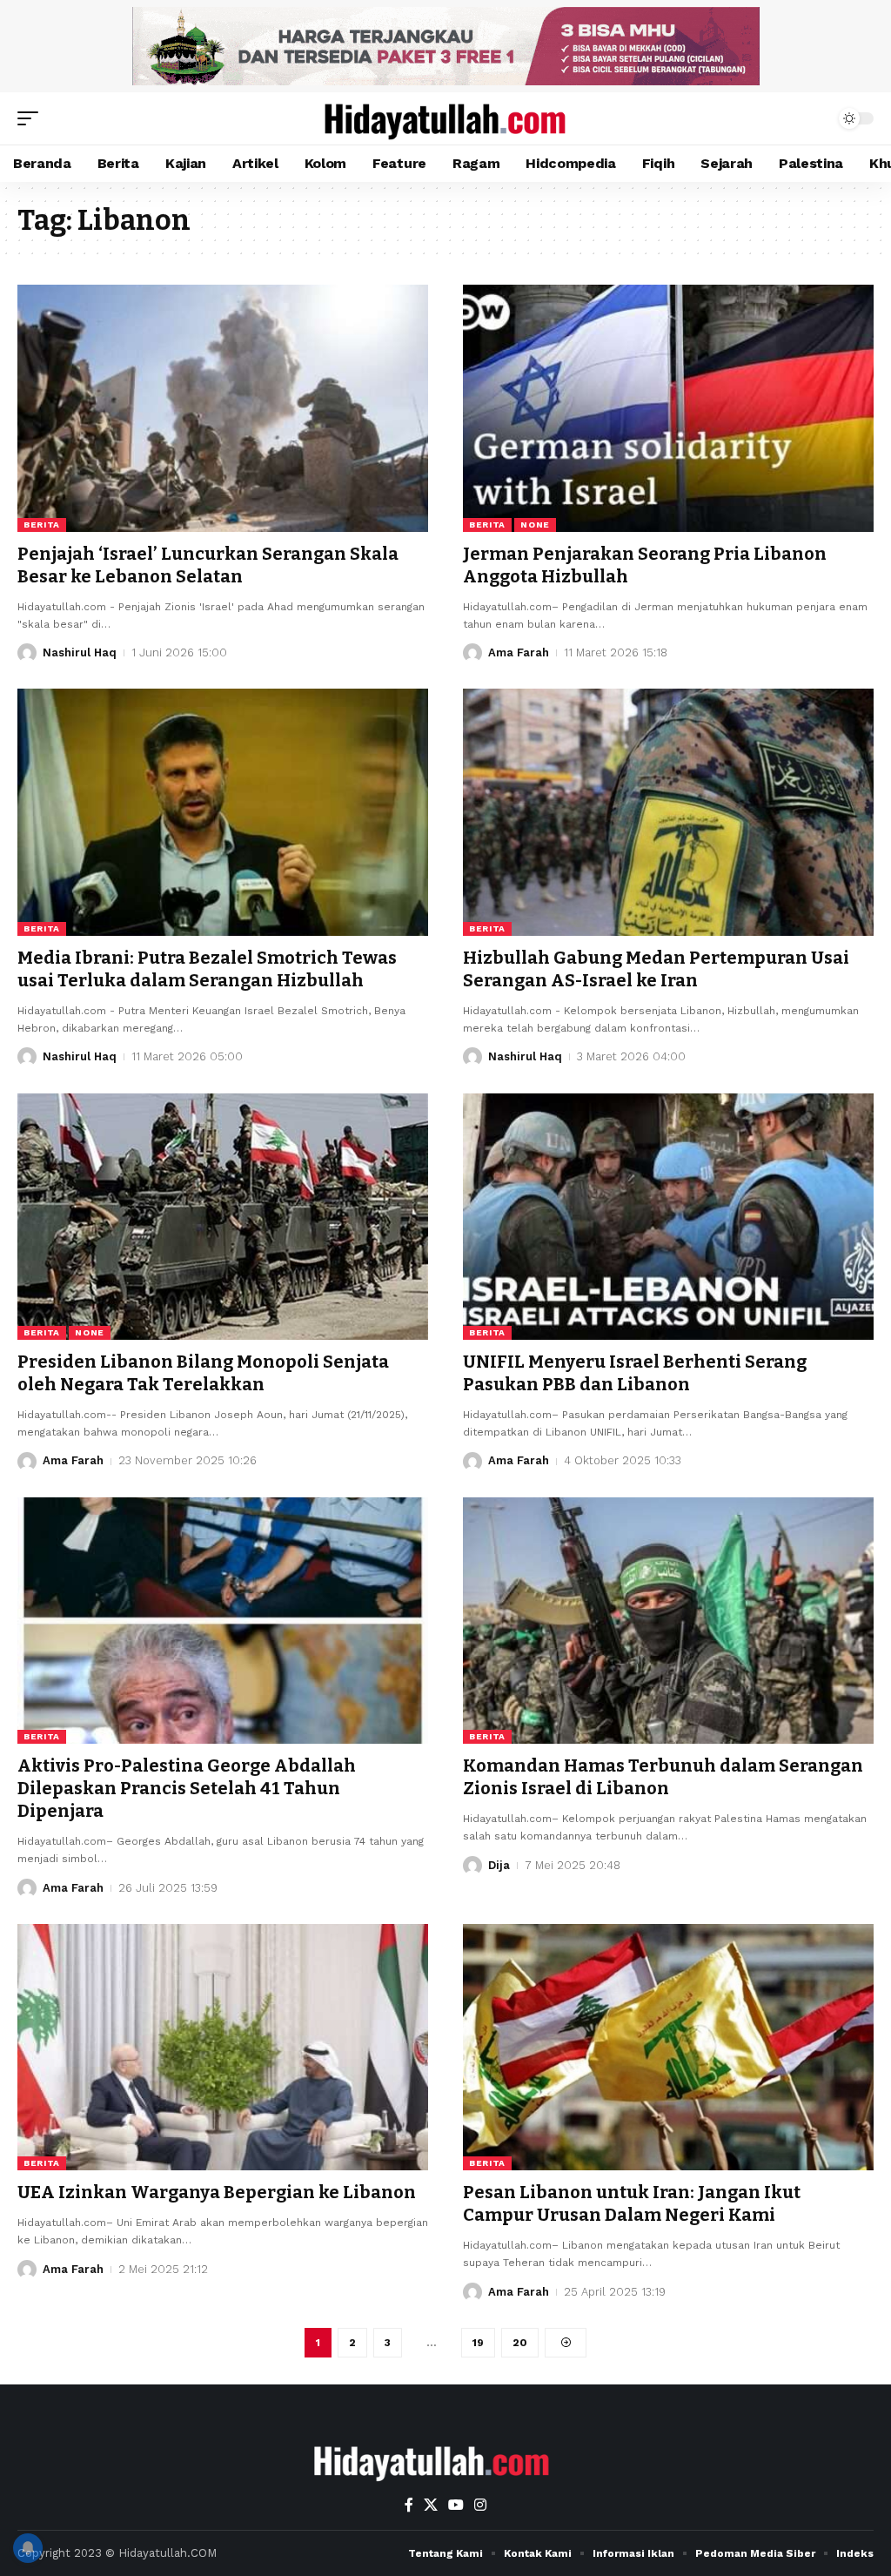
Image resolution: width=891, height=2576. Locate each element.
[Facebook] (409, 2505)
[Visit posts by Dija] (472, 1866)
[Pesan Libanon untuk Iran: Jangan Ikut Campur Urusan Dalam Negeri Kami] (668, 2047)
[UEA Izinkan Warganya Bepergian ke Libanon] (223, 2047)
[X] (431, 2505)
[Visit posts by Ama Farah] (472, 653)
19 (478, 2343)
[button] (32, 118)
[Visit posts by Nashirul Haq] (27, 653)
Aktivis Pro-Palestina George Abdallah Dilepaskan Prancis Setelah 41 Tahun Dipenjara (187, 1788)
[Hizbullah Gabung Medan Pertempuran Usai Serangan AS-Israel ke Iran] (668, 812)
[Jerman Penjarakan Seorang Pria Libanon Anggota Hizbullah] (668, 408)
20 (520, 2343)
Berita (42, 525)
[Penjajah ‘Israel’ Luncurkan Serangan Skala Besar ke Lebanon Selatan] (223, 408)
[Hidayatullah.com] (445, 118)
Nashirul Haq (80, 652)
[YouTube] (456, 2505)
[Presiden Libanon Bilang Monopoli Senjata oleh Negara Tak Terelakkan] (223, 1217)
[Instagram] (480, 2505)
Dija (499, 1865)
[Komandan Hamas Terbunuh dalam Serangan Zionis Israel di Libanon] (668, 1621)
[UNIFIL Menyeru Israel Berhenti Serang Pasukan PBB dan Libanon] (668, 1217)
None (535, 525)
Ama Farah (519, 652)
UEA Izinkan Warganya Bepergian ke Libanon (217, 2192)
